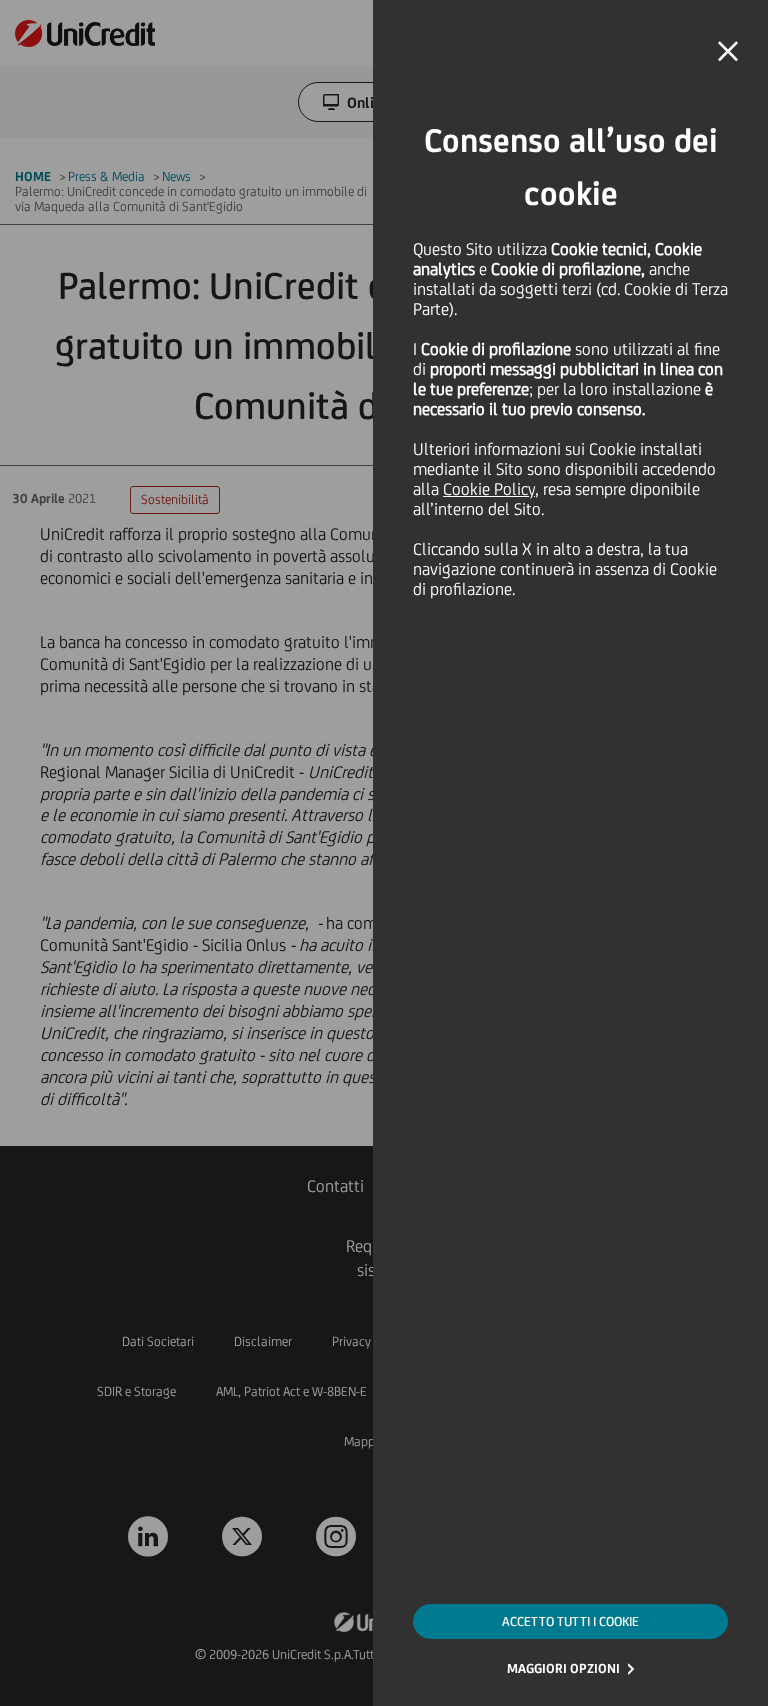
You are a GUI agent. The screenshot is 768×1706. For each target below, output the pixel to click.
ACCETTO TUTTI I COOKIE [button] (570, 1621)
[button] (728, 52)
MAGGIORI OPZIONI (563, 1668)
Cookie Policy (489, 489)
